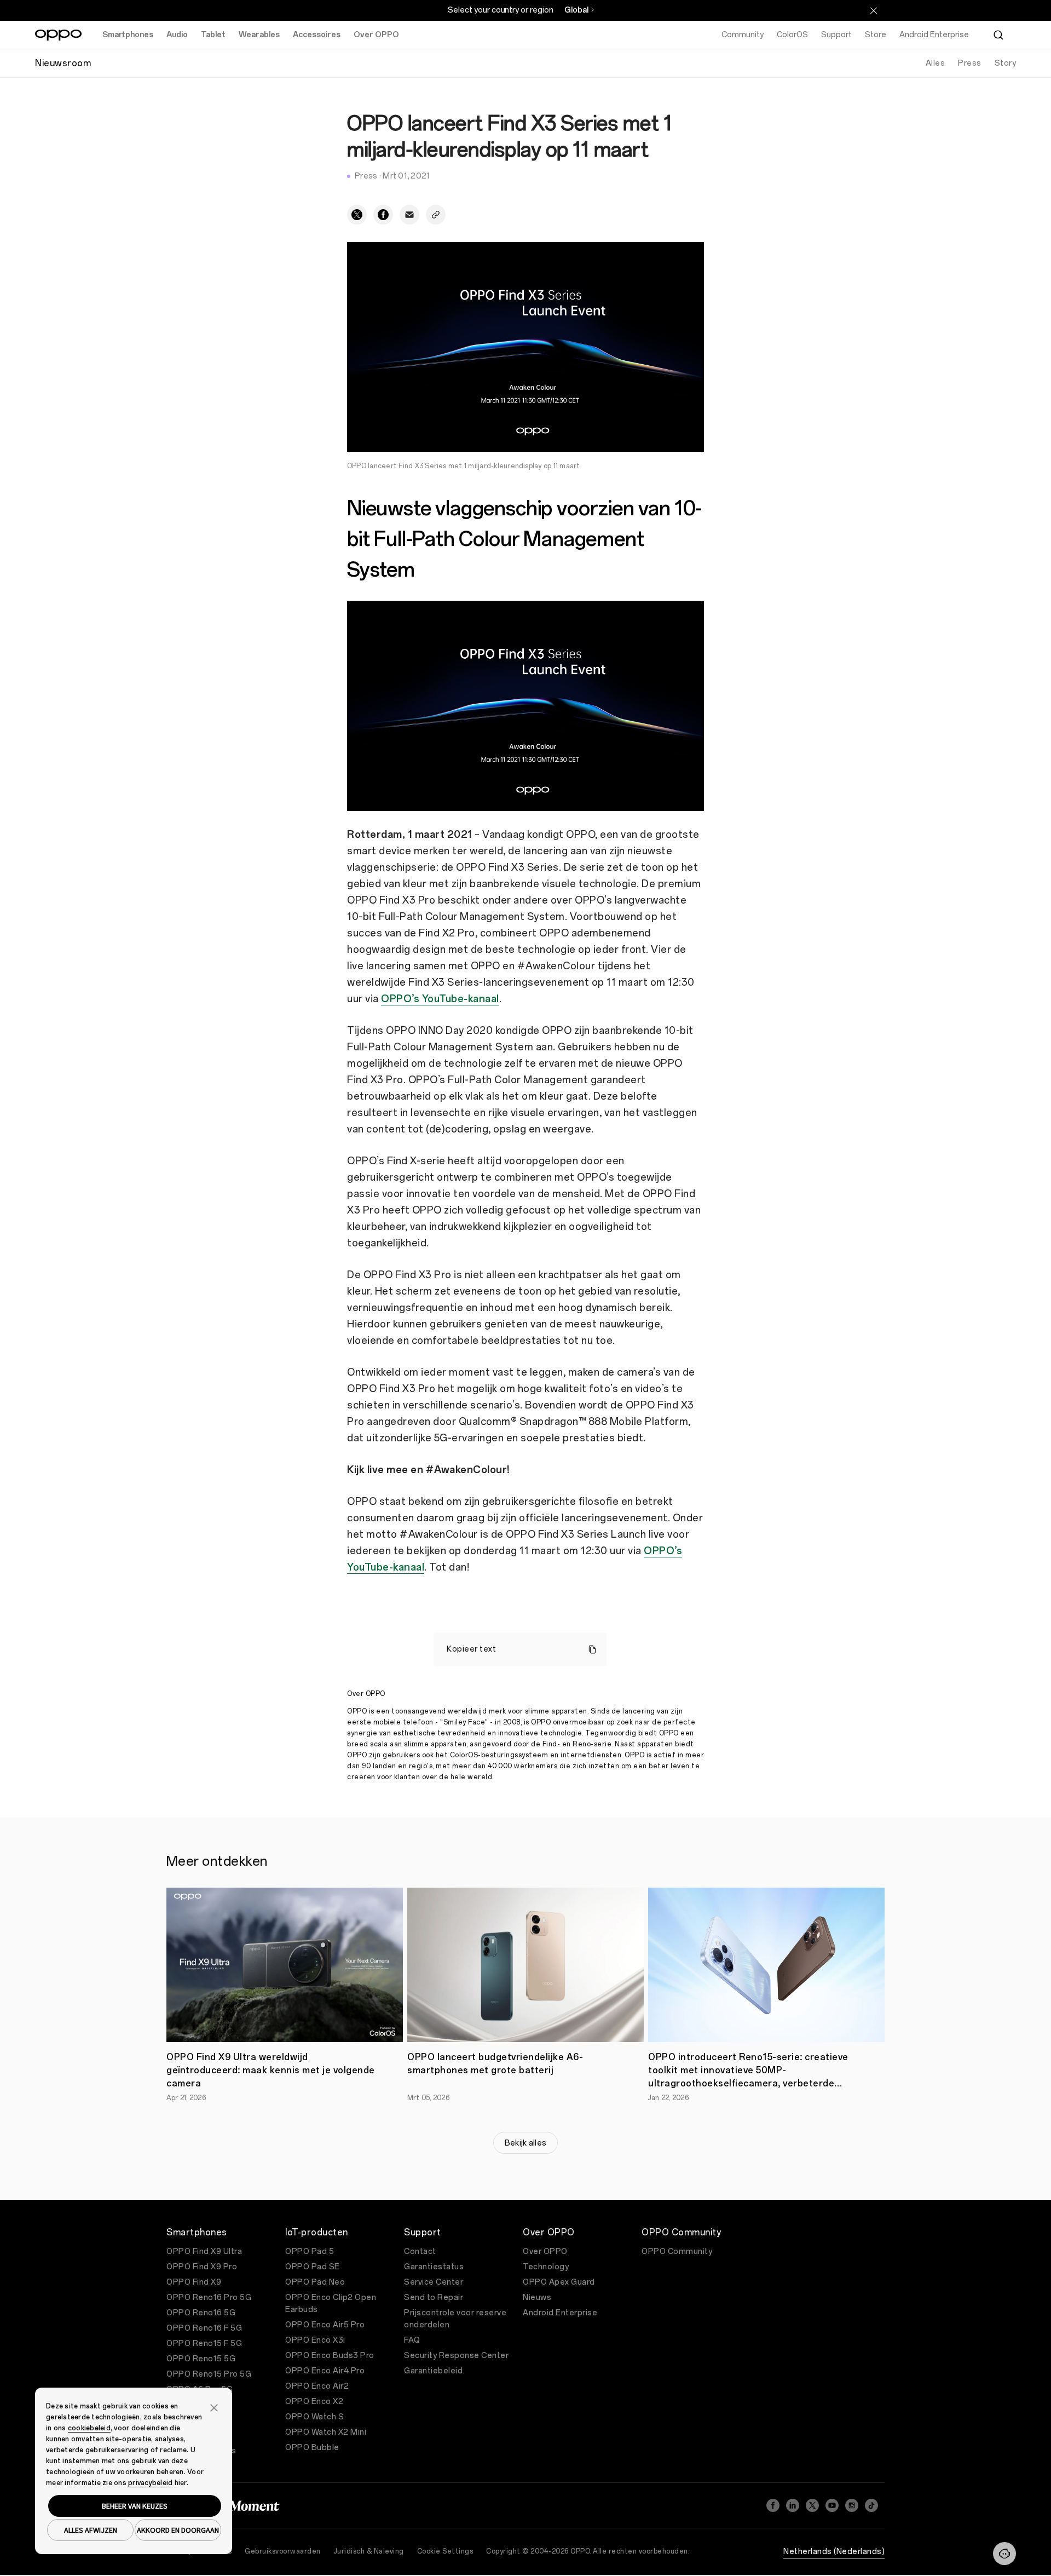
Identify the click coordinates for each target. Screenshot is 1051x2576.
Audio (177, 35)
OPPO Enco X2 (314, 2402)
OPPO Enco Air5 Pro (325, 2325)
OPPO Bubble (312, 2448)
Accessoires (317, 35)
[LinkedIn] (793, 2505)
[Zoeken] (998, 35)
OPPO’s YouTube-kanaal (440, 999)
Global (576, 10)
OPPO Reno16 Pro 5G (209, 2298)
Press (970, 63)
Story (1006, 63)
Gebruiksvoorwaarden (283, 2551)
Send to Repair (434, 2298)
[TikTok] (871, 2505)
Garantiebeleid (433, 2371)
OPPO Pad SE (313, 2267)
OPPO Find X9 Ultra (204, 2252)
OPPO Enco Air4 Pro (325, 2371)
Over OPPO (376, 35)
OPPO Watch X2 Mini (326, 2432)
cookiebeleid (89, 2428)
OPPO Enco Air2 (317, 2386)
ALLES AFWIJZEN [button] (91, 2530)
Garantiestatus (434, 2267)
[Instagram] (852, 2505)
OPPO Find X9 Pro (202, 2267)
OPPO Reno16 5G (201, 2313)
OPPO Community (677, 2252)
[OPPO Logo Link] (58, 35)
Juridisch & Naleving (369, 2551)
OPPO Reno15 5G (201, 2359)
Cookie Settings (445, 2551)
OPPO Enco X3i (315, 2340)
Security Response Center (456, 2356)
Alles (935, 63)
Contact (420, 2252)
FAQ (412, 2340)
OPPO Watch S (314, 2417)
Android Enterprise (560, 2313)
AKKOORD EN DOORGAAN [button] (178, 2530)
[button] (1004, 2554)
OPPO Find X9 (194, 2282)
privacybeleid (150, 2483)
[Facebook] (773, 2505)
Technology (546, 2267)
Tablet (213, 35)
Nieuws (537, 2298)
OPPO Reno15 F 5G (204, 2344)
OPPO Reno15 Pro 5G (209, 2374)
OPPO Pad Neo (315, 2282)
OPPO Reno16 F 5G (204, 2328)
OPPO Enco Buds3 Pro (330, 2356)
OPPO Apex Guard (559, 2282)
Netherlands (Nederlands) (834, 2552)
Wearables (259, 35)
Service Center (434, 2282)
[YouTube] (832, 2505)
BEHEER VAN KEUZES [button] (135, 2506)
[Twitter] (812, 2505)
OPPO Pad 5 (310, 2252)
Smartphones (128, 35)
